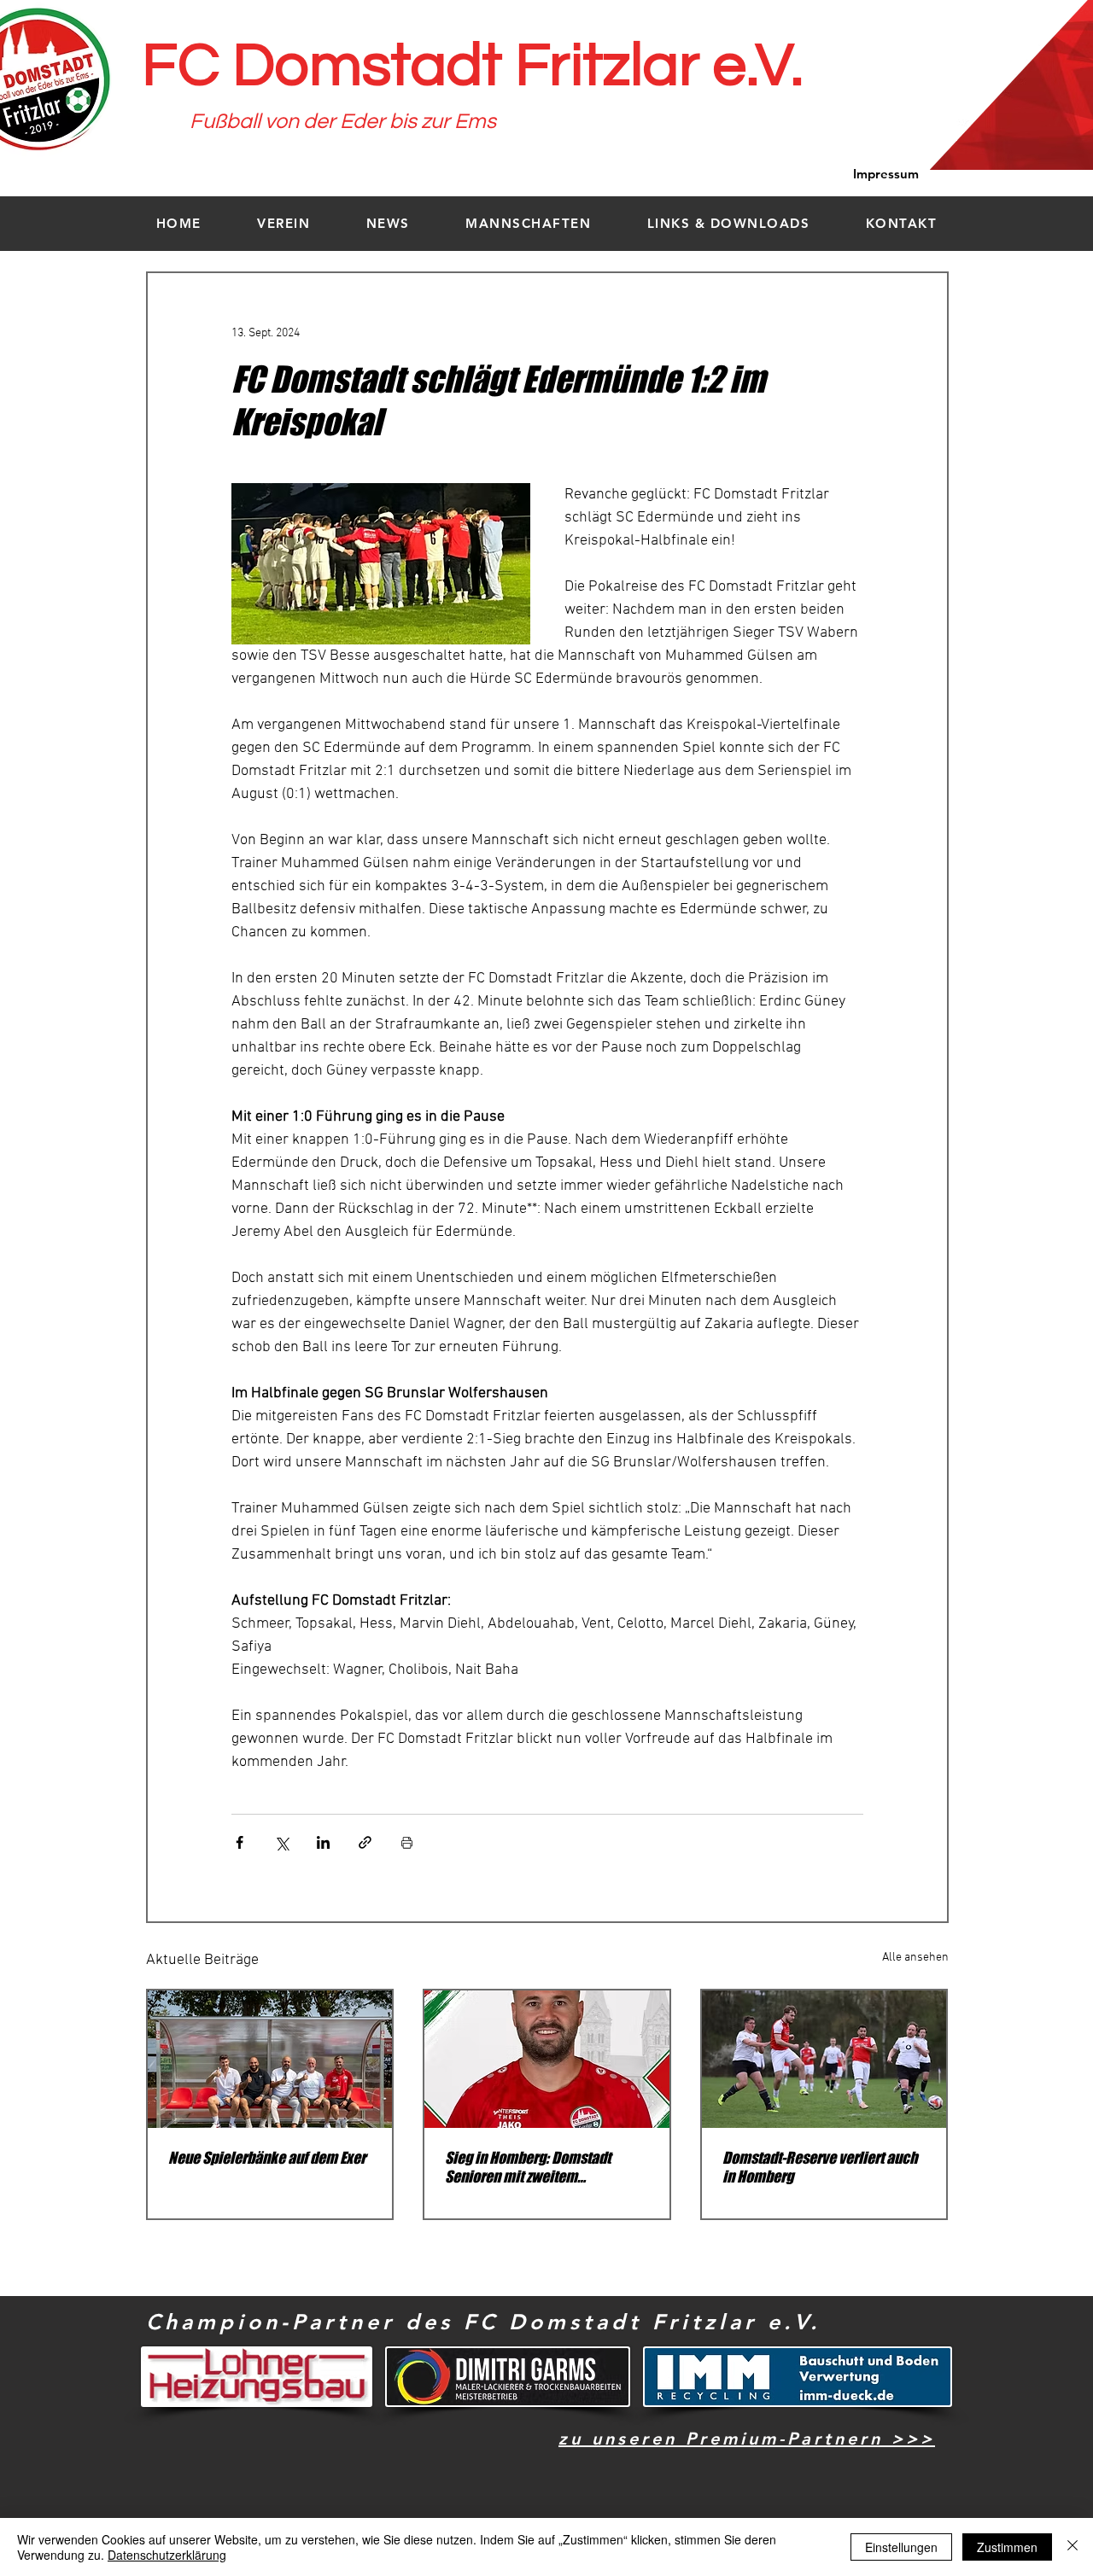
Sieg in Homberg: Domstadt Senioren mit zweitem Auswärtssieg (528, 2167)
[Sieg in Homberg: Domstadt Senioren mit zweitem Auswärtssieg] (547, 2059)
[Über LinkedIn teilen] (323, 1842)
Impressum (886, 174)
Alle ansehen (915, 1958)
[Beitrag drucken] (407, 1842)
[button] (284, 223)
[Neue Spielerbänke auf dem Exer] (270, 2059)
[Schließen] (1073, 2547)
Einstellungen (901, 2547)
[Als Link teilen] (365, 1842)
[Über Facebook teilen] (240, 1842)
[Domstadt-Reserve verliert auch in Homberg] (824, 2059)
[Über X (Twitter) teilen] (281, 1842)
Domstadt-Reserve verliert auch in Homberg (820, 2167)
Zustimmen (1007, 2547)
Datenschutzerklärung (167, 2555)
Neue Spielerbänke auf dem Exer (267, 2158)
